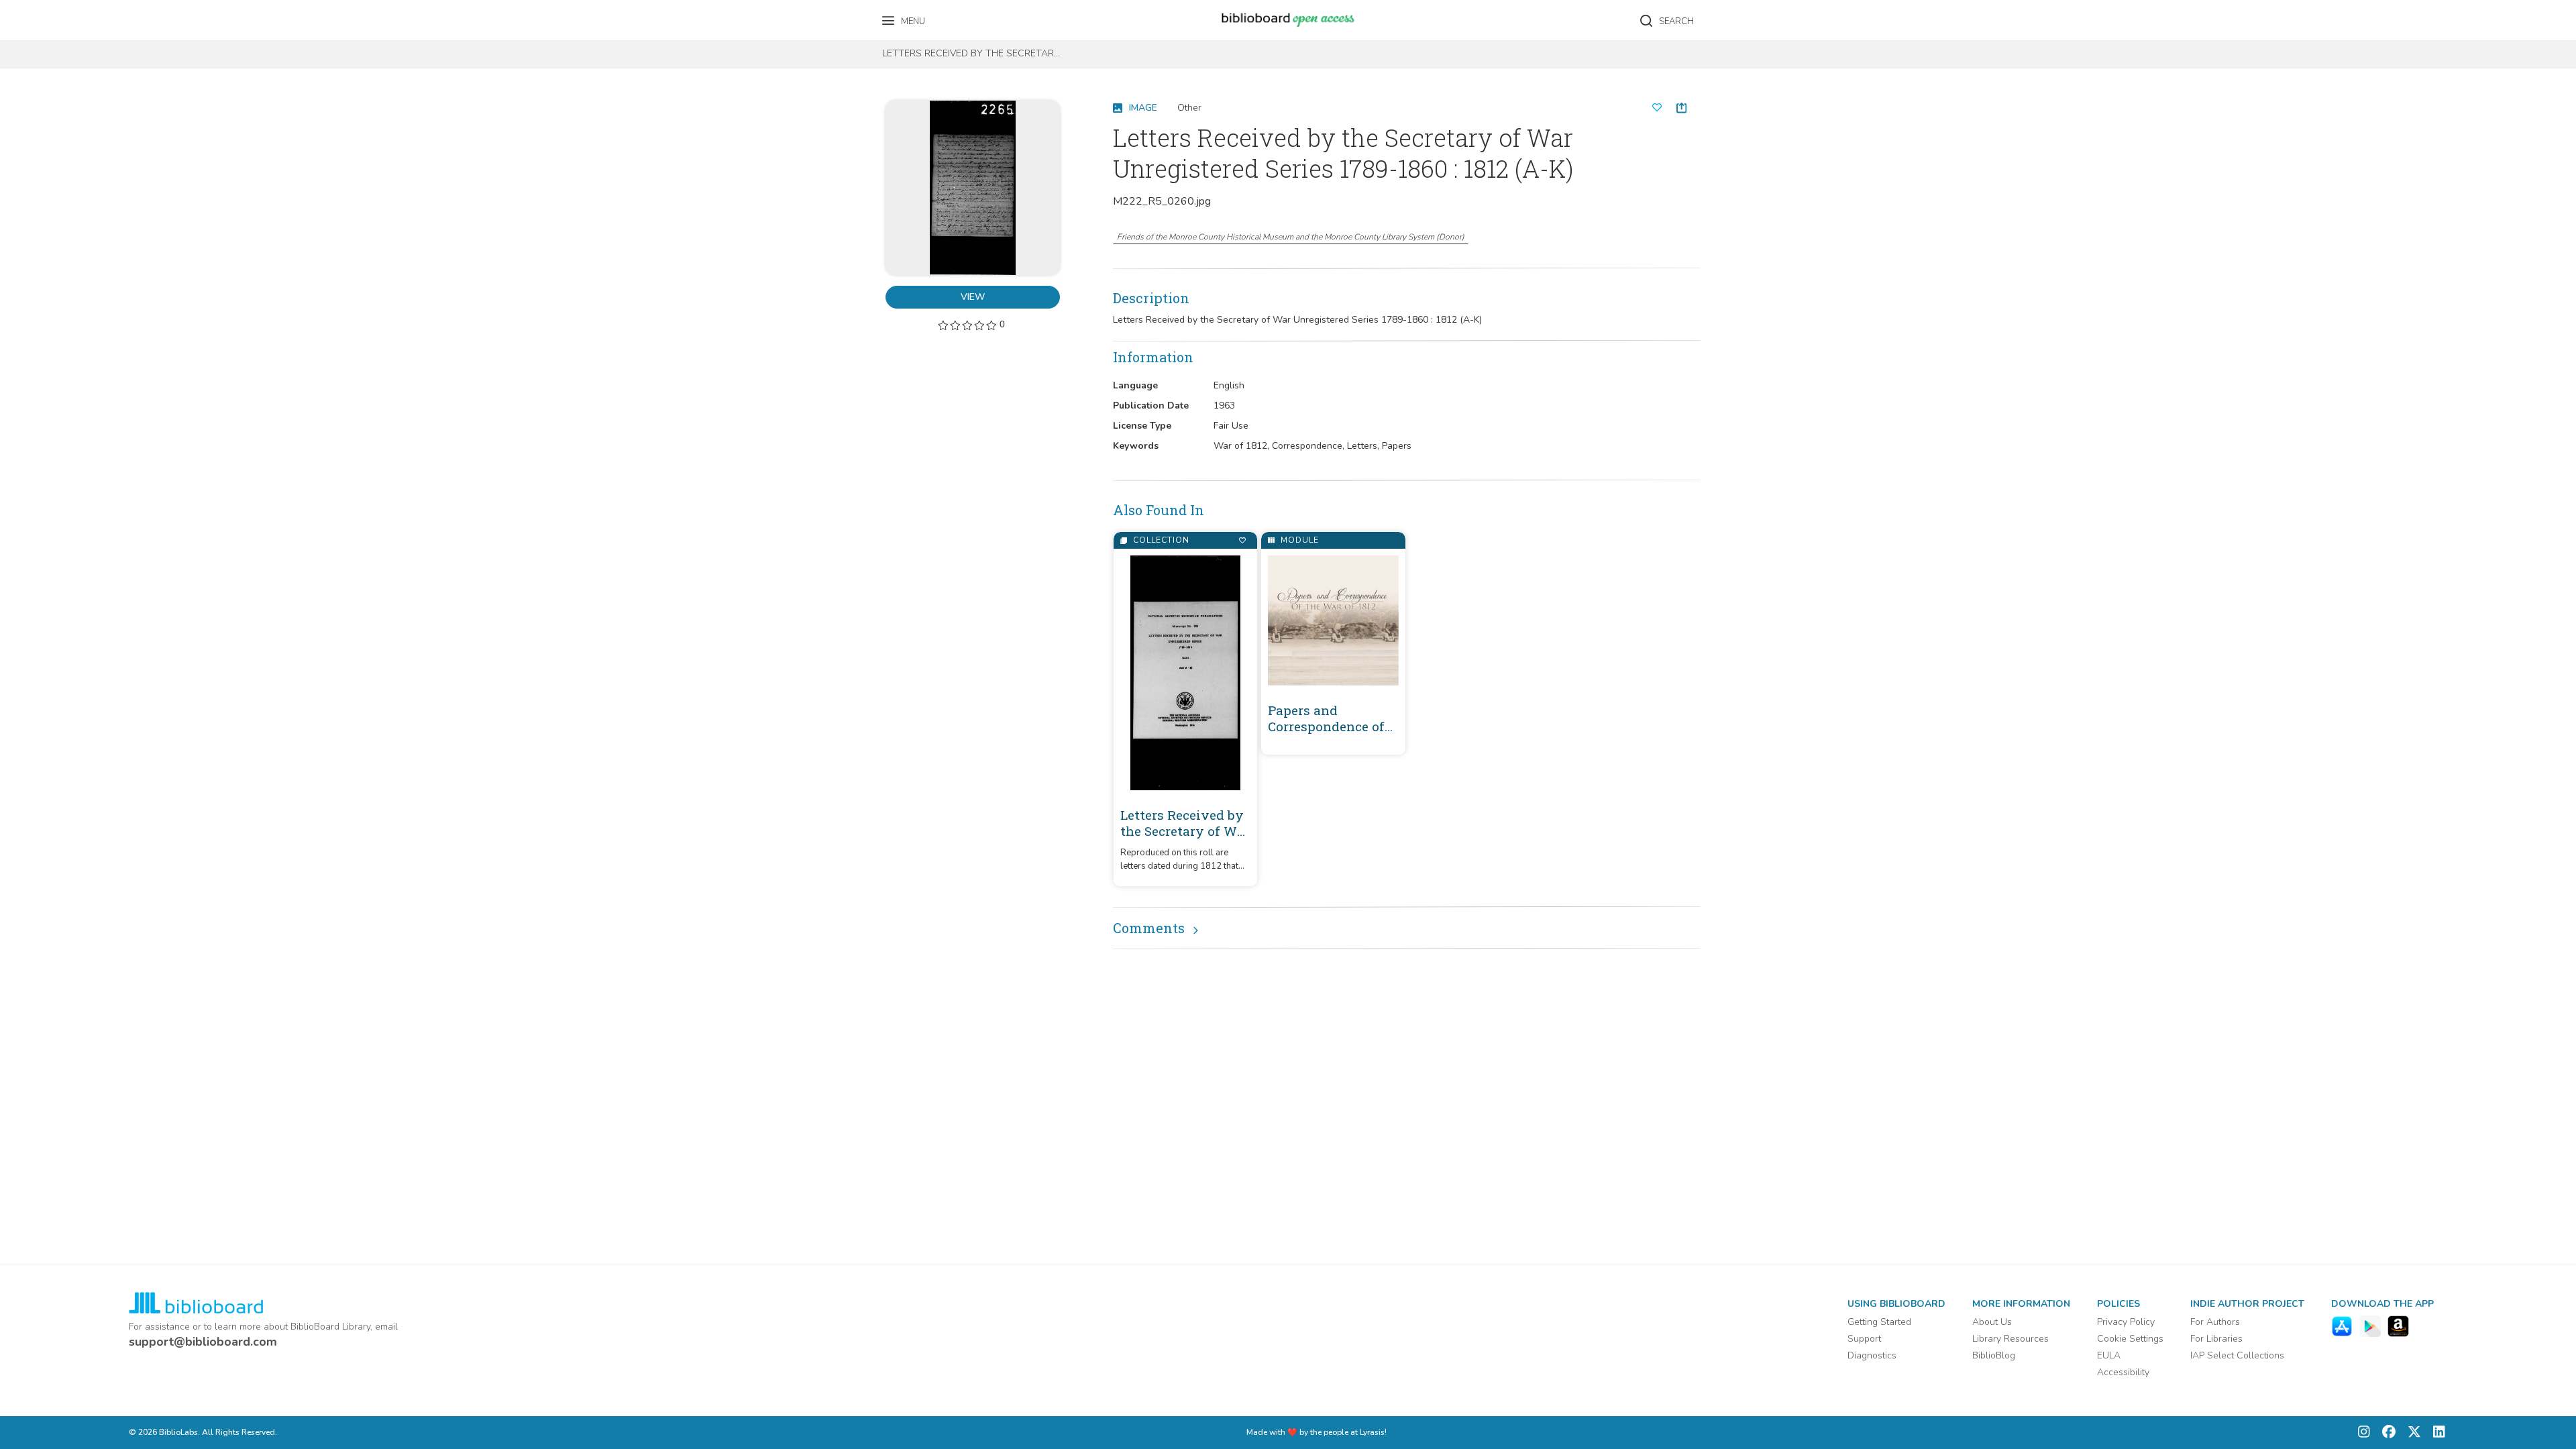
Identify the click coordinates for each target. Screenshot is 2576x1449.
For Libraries (2216, 1339)
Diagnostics (1872, 1355)
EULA (2109, 1355)
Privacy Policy (2126, 1322)
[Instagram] (2364, 1433)
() (1291, 237)
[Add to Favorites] (1242, 540)
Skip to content (70, 15)
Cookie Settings (2130, 1339)
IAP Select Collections (2237, 1355)
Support (1864, 1339)
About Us (1992, 1322)
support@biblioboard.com (203, 1342)
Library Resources (2010, 1339)
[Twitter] (2411, 1433)
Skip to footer (67, 15)
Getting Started (1879, 1322)
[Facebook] (2385, 1433)
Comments (1149, 928)
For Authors (2215, 1322)
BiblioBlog (1994, 1355)
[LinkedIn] (2436, 1433)
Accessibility (2123, 1372)
